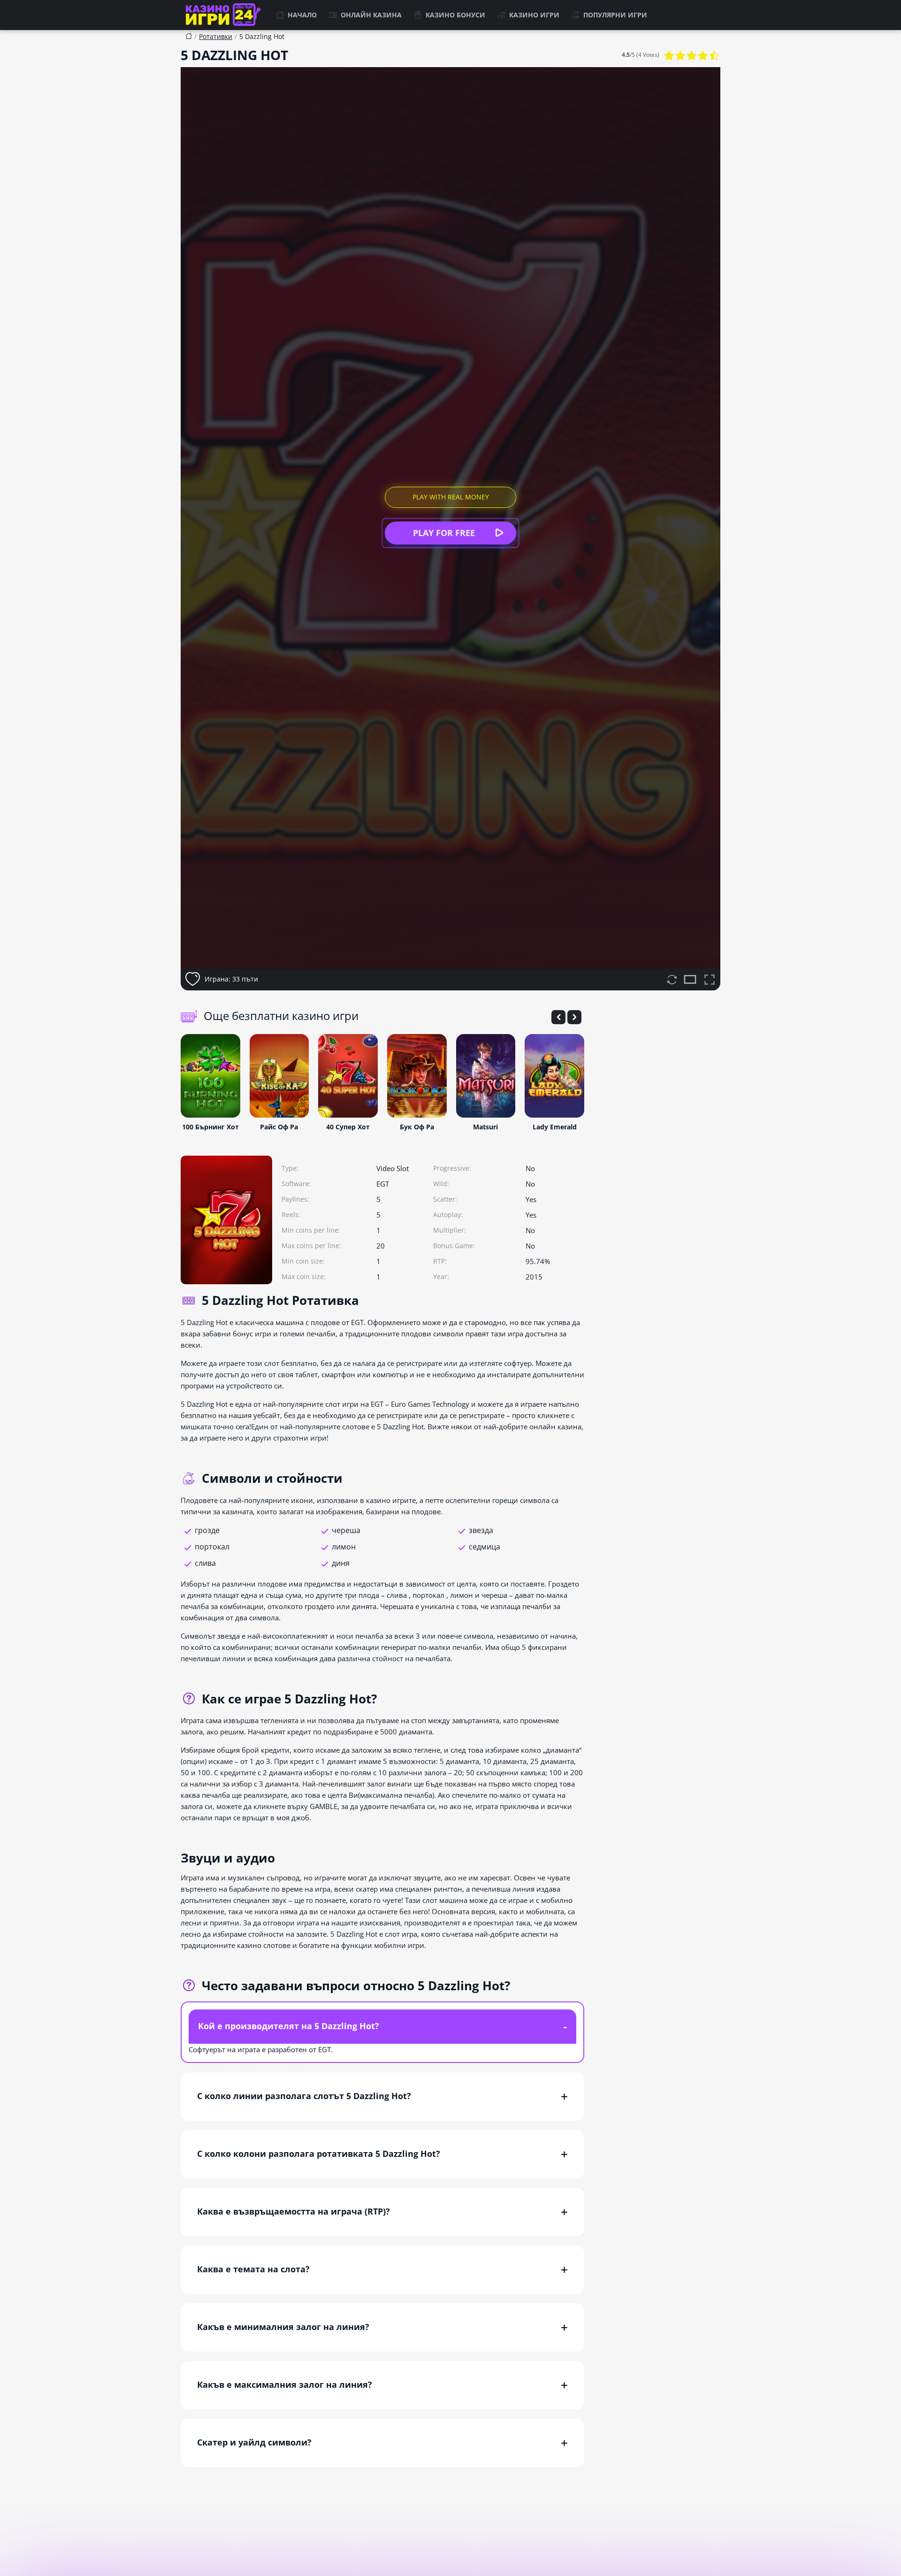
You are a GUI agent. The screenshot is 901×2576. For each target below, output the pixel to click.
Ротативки (216, 36)
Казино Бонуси (455, 15)
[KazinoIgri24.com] (225, 15)
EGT (383, 1184)
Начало (302, 15)
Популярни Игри (615, 15)
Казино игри (534, 15)
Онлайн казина (371, 15)
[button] (558, 1017)
